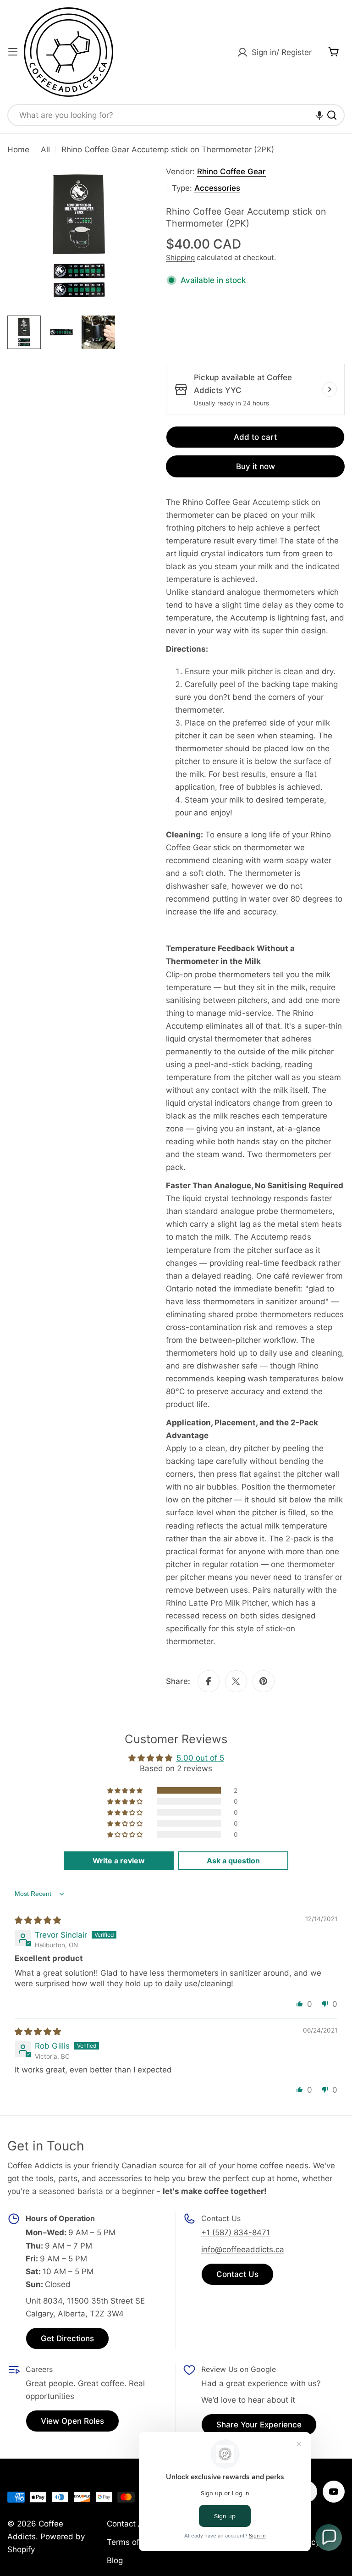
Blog (115, 2560)
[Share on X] (236, 1681)
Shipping (180, 258)
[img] (38, 1920)
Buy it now (256, 466)
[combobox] (176, 115)
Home (18, 150)
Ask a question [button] (233, 1861)
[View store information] (330, 389)
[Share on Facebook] (209, 1681)
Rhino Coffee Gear (231, 172)
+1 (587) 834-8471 (236, 2233)
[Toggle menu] (13, 52)
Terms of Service (138, 2542)
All (45, 150)
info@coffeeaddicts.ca (243, 2249)
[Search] (332, 115)
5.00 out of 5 (200, 1758)
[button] (319, 115)
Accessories (217, 188)
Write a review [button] (119, 1861)
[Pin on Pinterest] (264, 1681)
